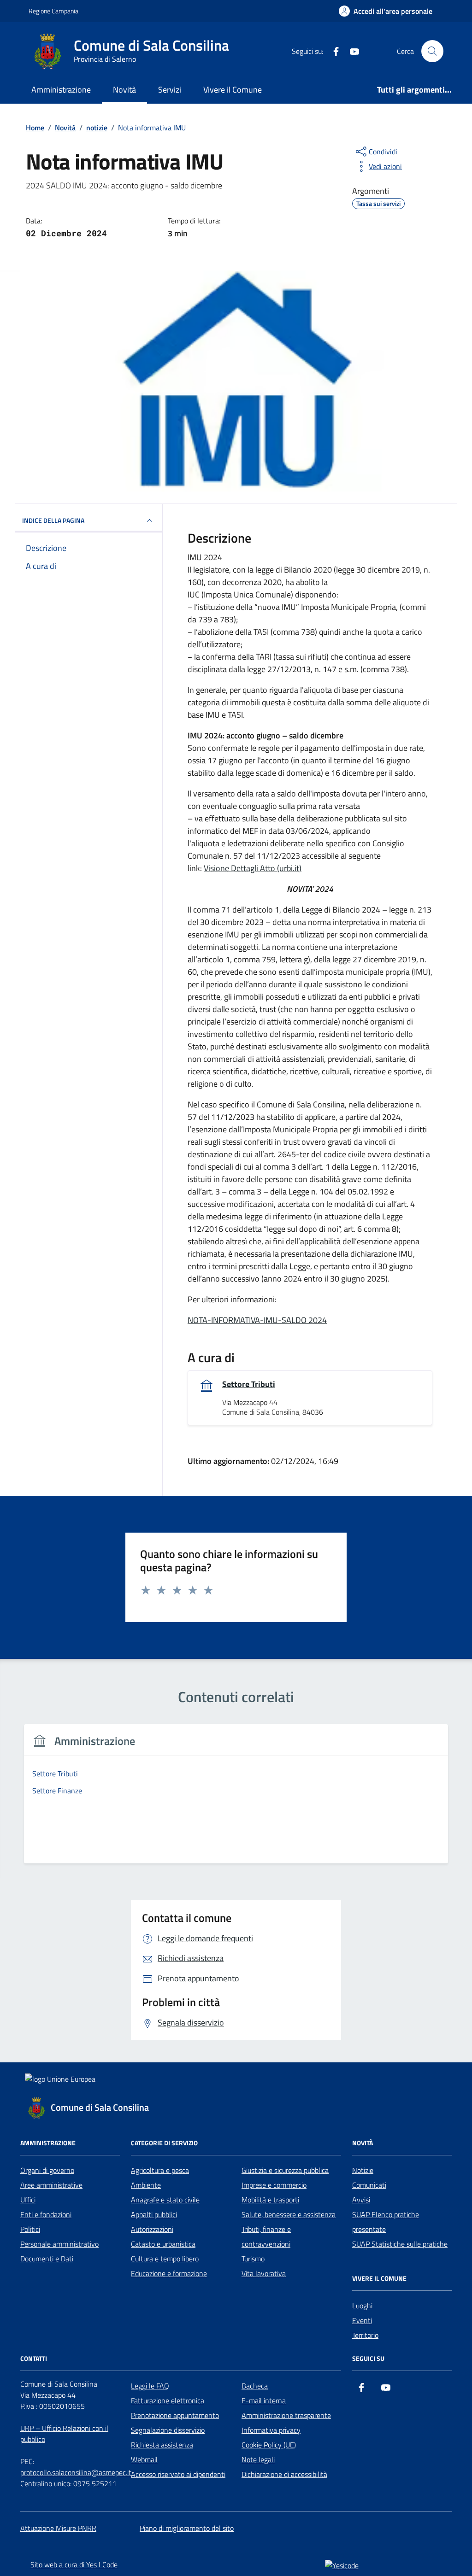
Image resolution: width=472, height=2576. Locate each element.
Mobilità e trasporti (270, 2200)
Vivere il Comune (233, 90)
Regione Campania (53, 11)
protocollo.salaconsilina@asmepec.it (76, 2472)
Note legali (258, 2459)
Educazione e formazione (169, 2273)
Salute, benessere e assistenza (289, 2214)
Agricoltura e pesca (160, 2170)
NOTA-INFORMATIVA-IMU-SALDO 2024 (257, 1320)
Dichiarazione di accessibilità (284, 2474)
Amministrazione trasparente (286, 2415)
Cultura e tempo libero (165, 2259)
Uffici (28, 2200)
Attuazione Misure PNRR (58, 2528)
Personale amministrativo (59, 2244)
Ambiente (146, 2185)
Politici (30, 2229)
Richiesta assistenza (162, 2445)
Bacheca (255, 2386)
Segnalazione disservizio (168, 2430)
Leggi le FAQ (150, 2386)
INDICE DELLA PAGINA (53, 520)
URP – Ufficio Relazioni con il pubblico (64, 2434)
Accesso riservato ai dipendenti (178, 2474)
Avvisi (361, 2200)
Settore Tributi (249, 1384)
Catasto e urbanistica (163, 2244)
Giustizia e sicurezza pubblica (285, 2170)
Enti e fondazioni (46, 2214)
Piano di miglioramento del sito (187, 2528)
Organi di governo (47, 2170)
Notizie (363, 2170)
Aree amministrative (51, 2185)
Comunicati (369, 2185)
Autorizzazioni (152, 2229)
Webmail (144, 2459)
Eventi (362, 2320)
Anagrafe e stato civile (165, 2200)
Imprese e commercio (274, 2185)
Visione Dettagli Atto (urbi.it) (253, 868)
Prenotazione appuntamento (175, 2415)
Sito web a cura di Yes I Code (74, 2564)
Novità (124, 90)
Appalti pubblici (154, 2214)
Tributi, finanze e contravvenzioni (266, 2236)
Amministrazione (61, 90)
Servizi (170, 90)
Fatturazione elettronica (168, 2400)
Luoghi (362, 2306)
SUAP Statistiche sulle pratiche (400, 2244)
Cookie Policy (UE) (269, 2445)
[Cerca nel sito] (432, 51)
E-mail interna (264, 2400)
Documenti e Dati (47, 2259)
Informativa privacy (271, 2430)
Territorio (365, 2335)
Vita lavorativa (264, 2273)
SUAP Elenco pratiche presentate (386, 2222)
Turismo (253, 2259)
